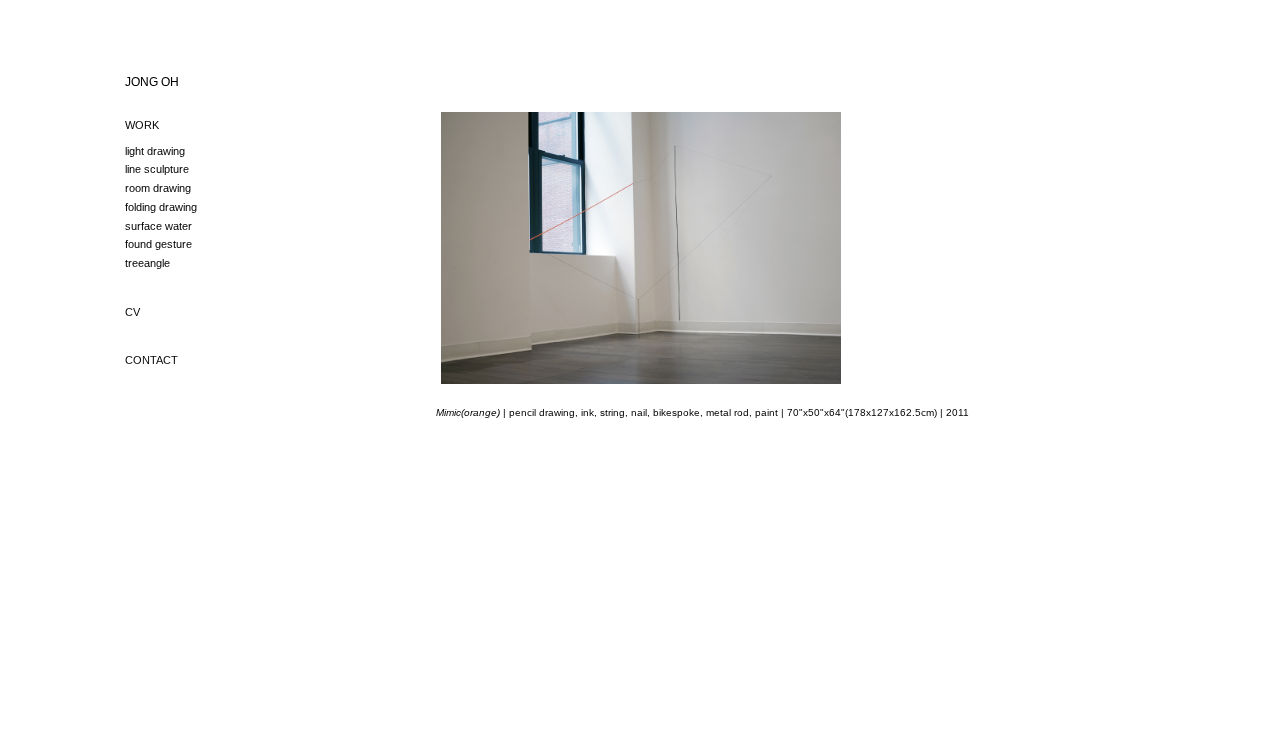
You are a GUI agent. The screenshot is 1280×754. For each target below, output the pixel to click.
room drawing (158, 188)
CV (132, 312)
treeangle (147, 263)
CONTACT (151, 360)
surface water (158, 226)
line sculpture (157, 169)
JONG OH (152, 82)
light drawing (155, 151)
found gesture (158, 244)
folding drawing (161, 207)
